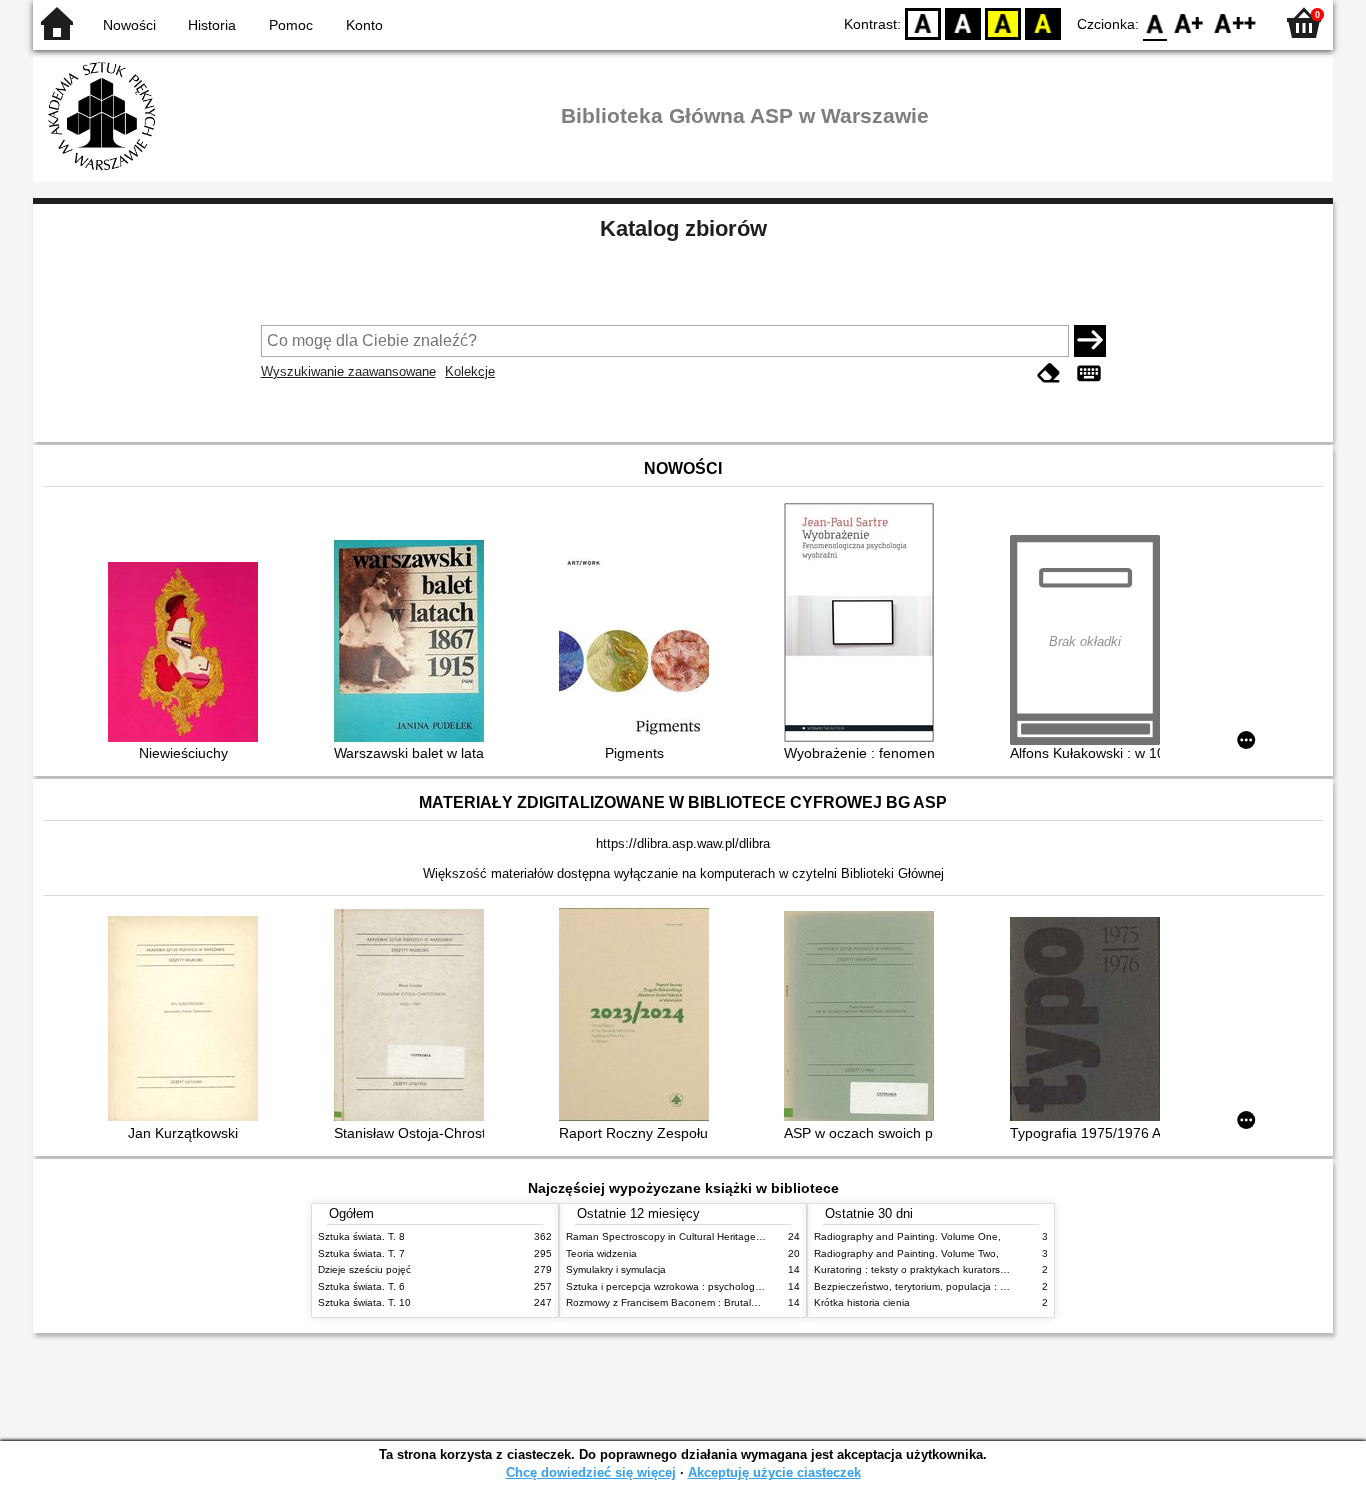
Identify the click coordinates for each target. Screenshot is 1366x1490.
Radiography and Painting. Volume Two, (906, 1253)
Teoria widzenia (601, 1253)
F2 (1235, 22)
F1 (1189, 22)
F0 (1155, 22)
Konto (364, 25)
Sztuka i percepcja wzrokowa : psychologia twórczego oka (699, 1286)
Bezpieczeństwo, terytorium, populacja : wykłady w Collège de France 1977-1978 (1001, 1286)
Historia (212, 25)
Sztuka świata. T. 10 (364, 1302)
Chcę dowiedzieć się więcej (591, 1472)
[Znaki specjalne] (1089, 373)
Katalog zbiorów (683, 228)
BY (1043, 22)
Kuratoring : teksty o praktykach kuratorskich (916, 1269)
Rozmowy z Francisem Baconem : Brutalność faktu (682, 1302)
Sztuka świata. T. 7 (361, 1253)
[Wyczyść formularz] (1049, 373)
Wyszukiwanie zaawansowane (348, 371)
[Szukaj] (1090, 341)
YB (1003, 22)
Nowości (129, 25)
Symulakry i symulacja (616, 1269)
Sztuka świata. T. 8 (361, 1236)
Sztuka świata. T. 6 (361, 1286)
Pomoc (291, 25)
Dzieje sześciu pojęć (364, 1269)
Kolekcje (470, 371)
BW (963, 22)
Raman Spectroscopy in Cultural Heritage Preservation (691, 1236)
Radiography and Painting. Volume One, (907, 1236)
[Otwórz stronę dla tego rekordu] (188, 654)
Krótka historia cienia (862, 1302)
